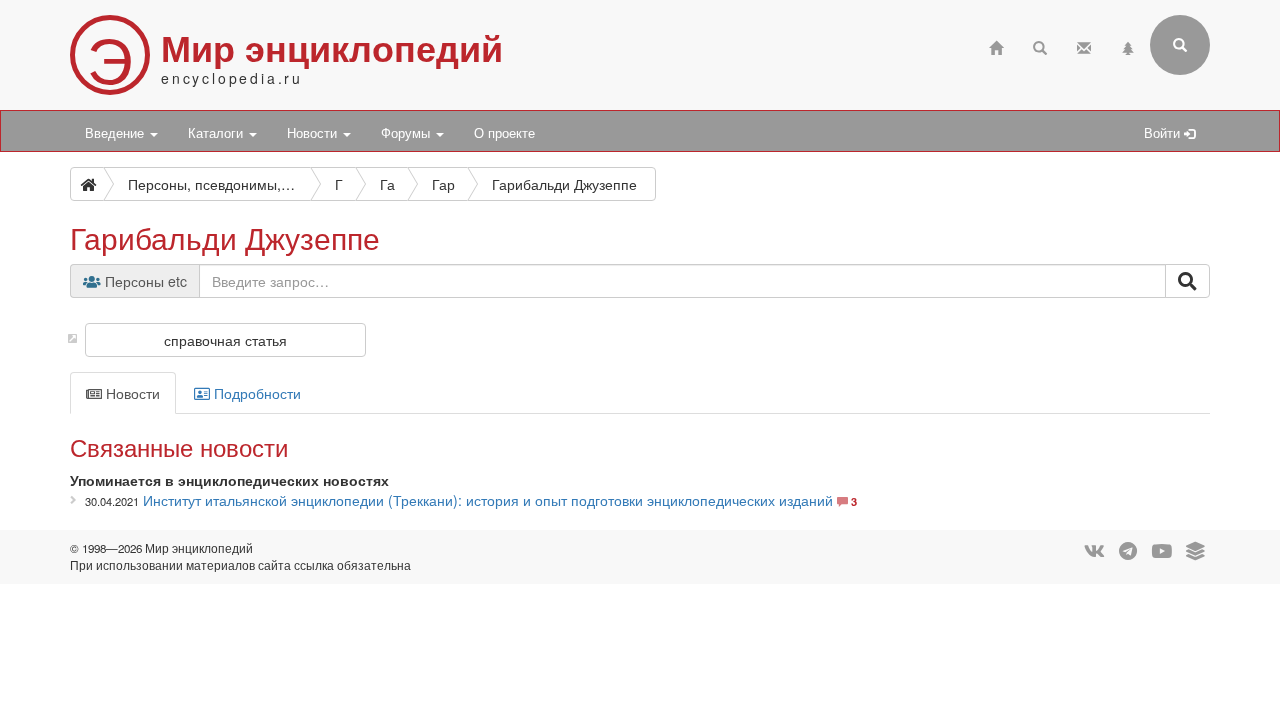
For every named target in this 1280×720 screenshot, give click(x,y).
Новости (314, 133)
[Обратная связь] (1084, 45)
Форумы (407, 133)
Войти (1164, 133)
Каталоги (217, 133)
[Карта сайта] (1128, 45)
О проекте (504, 133)
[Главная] (996, 45)
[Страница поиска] (1040, 45)
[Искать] (1187, 281)
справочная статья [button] (225, 340)
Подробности (255, 393)
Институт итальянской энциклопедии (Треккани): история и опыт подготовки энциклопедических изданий (488, 500)
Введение (116, 133)
